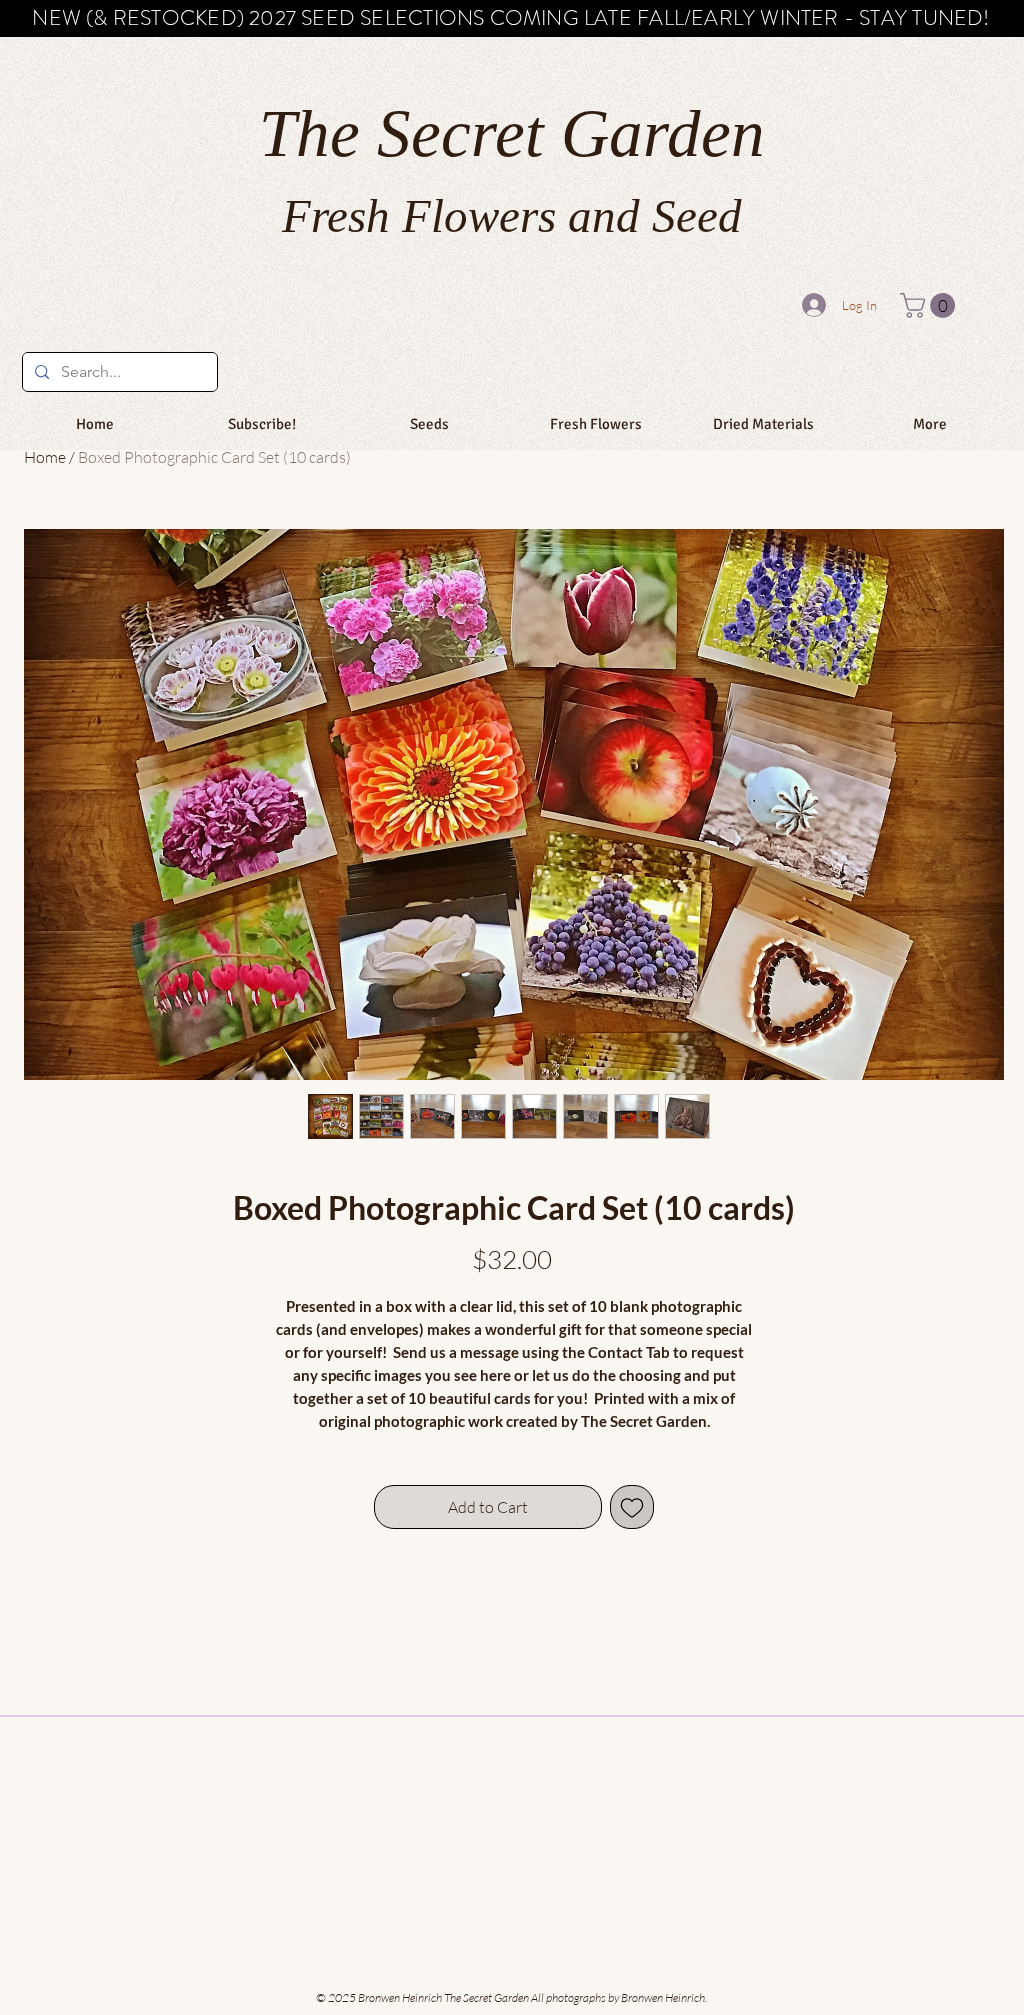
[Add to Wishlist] (632, 1507)
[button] (930, 305)
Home (45, 457)
